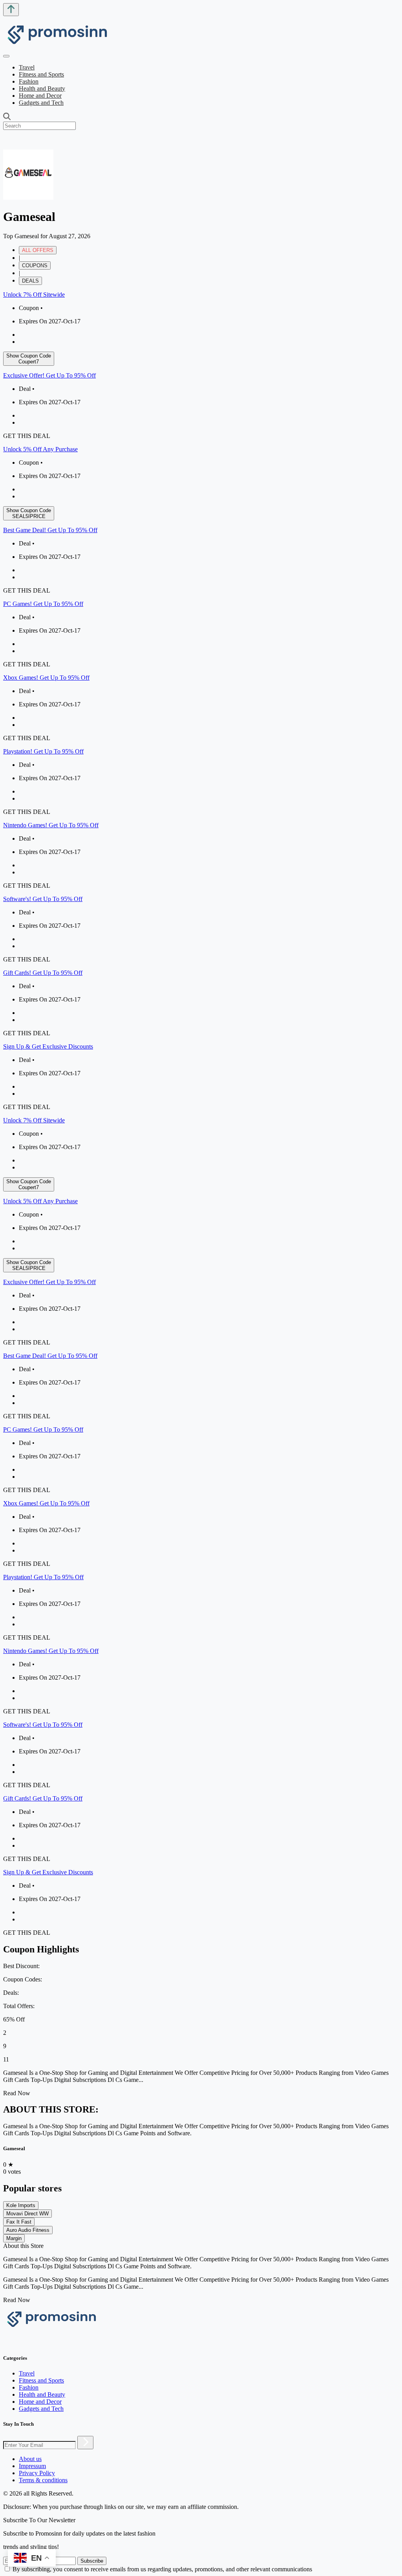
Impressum (32, 2466)
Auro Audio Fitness (28, 2230)
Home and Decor (40, 96)
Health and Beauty (42, 88)
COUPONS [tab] (35, 265)
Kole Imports (21, 2205)
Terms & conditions (43, 2480)
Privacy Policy (37, 2473)
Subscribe (92, 2561)
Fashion (29, 81)
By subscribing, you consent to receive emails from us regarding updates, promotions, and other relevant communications (162, 2569)
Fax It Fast (19, 2222)
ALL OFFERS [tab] (38, 250)
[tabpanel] (201, 701)
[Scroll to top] (11, 10)
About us (30, 2459)
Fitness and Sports (41, 74)
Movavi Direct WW (27, 2214)
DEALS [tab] (30, 281)
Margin (14, 2238)
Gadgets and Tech (41, 103)
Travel (27, 67)
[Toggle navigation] (6, 56)
